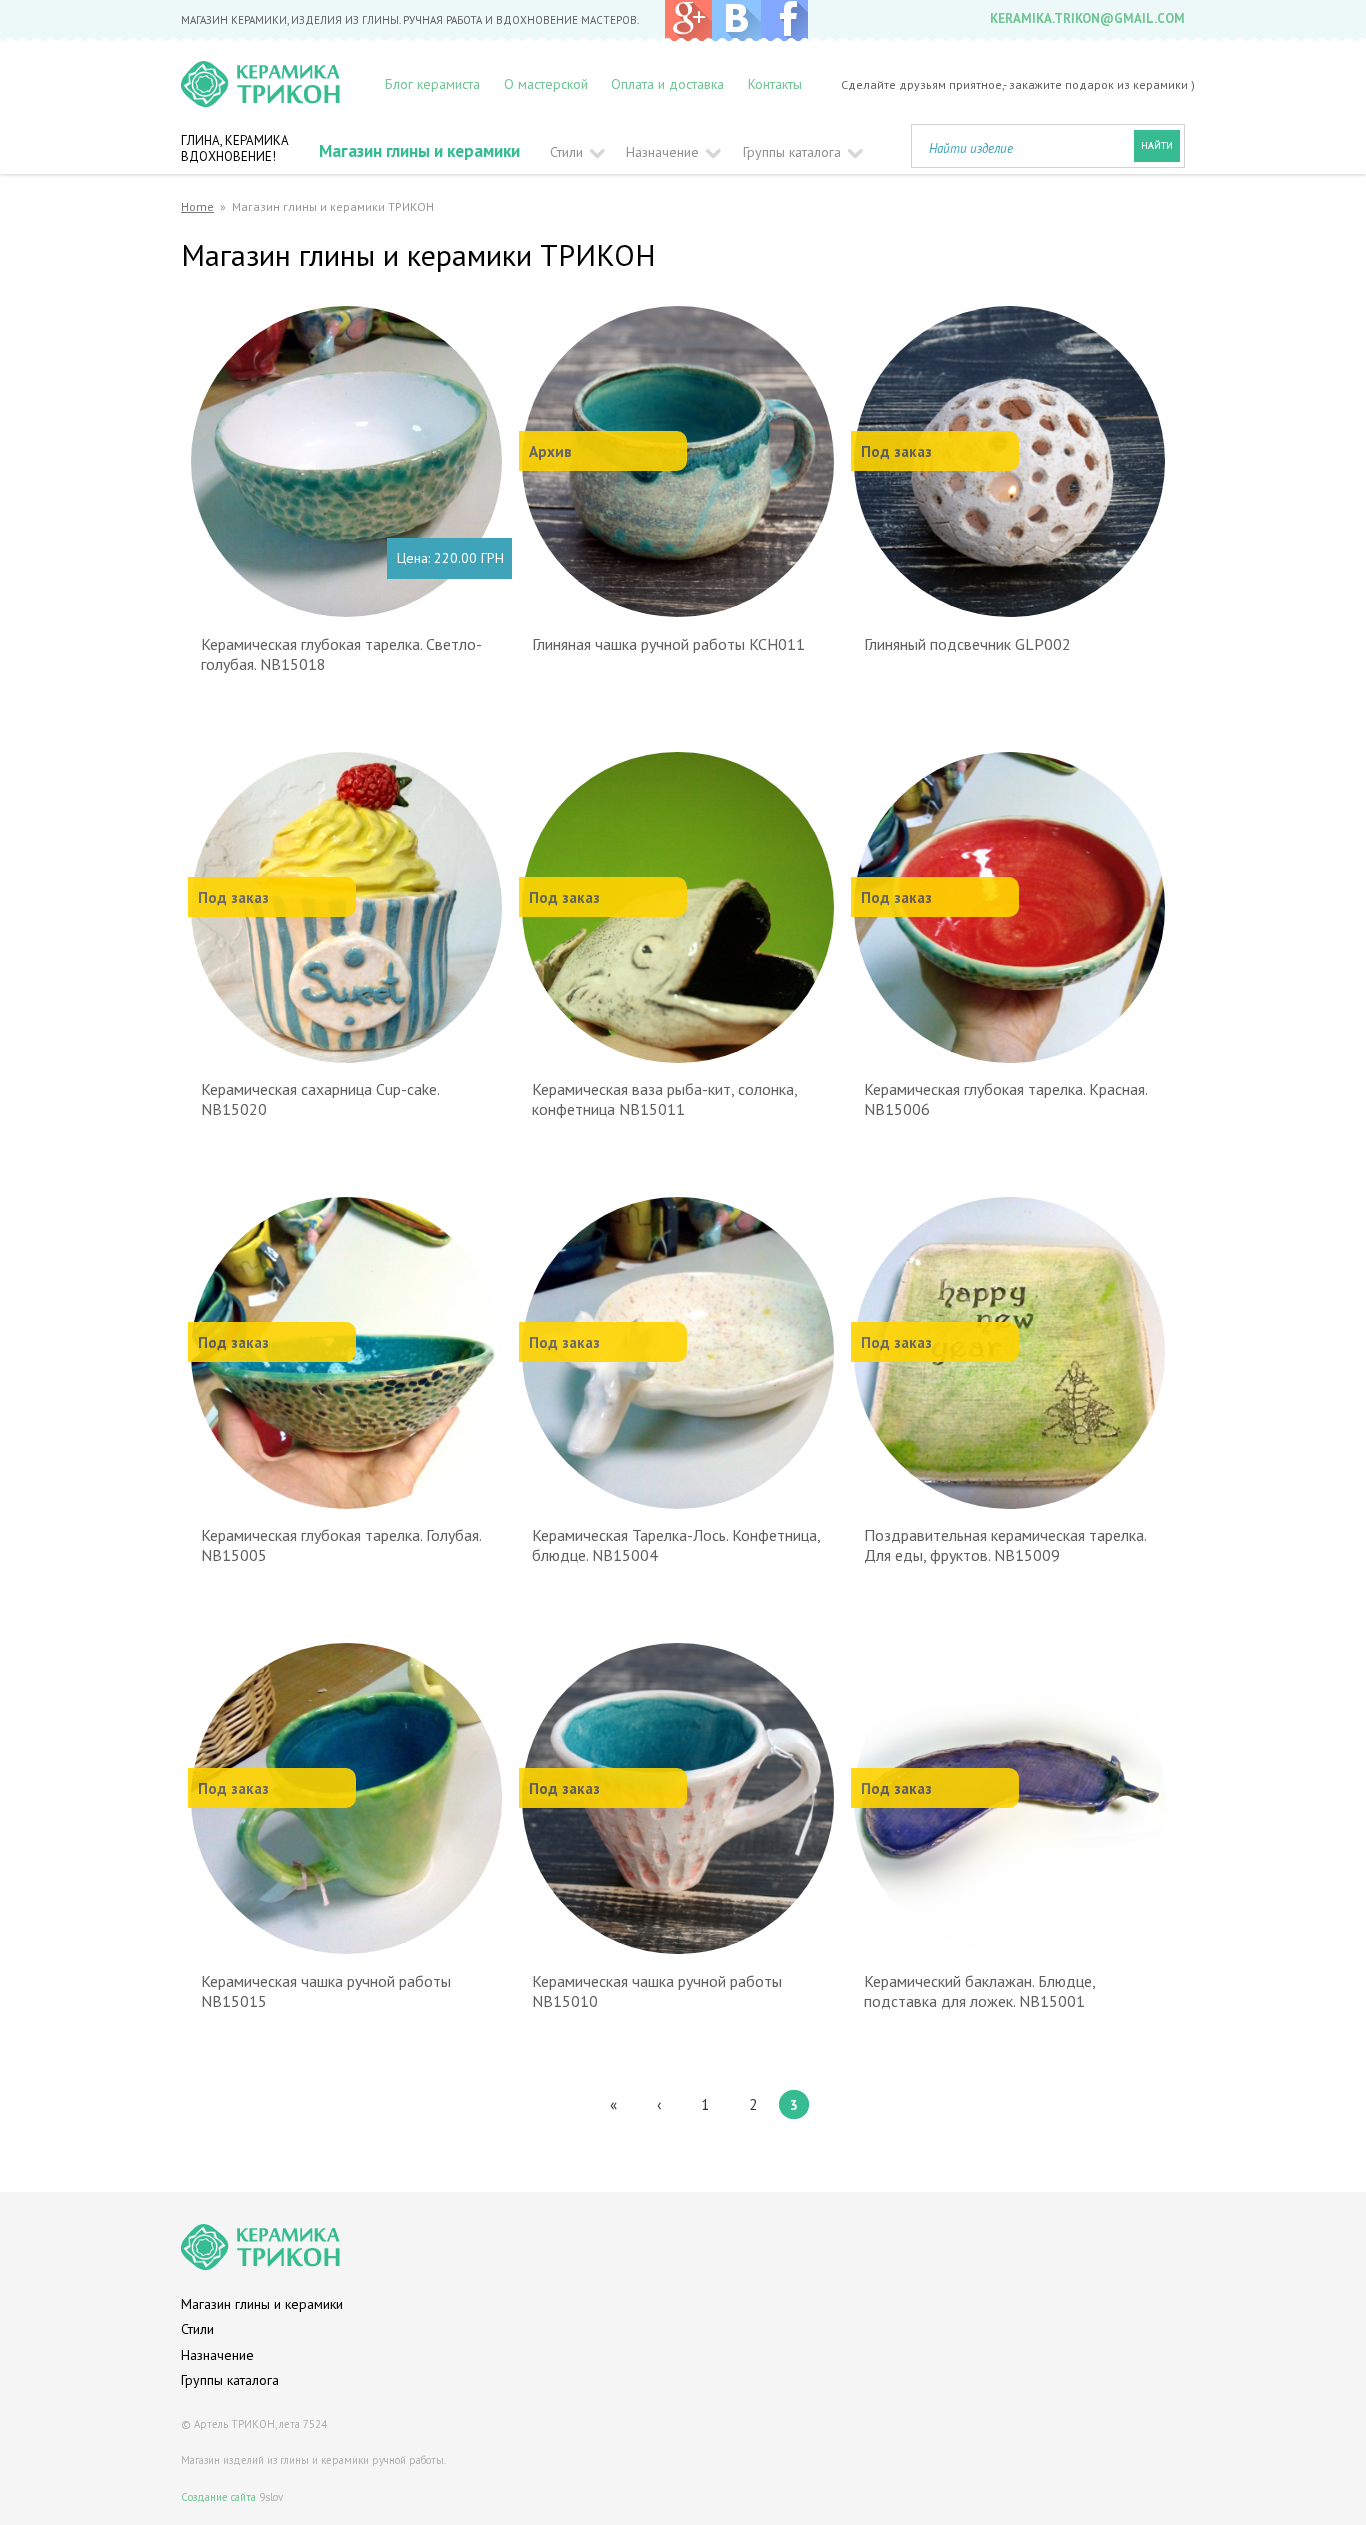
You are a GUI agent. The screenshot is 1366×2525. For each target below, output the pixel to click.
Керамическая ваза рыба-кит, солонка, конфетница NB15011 (664, 1099)
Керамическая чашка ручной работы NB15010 (657, 1991)
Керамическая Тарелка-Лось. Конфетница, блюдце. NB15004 (676, 1545)
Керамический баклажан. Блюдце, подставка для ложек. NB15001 (979, 1991)
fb (784, 21)
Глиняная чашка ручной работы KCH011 (668, 644)
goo (688, 21)
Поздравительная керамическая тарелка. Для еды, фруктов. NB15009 (1005, 1545)
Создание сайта (218, 2497)
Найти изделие (971, 148)
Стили (566, 152)
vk (736, 21)
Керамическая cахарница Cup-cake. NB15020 (320, 1099)
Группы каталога (792, 152)
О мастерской (546, 84)
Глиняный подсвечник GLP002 (967, 644)
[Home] (276, 84)
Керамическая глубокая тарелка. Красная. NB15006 (1005, 1099)
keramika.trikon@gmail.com (1087, 18)
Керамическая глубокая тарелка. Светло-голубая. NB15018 (341, 654)
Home (197, 206)
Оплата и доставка (667, 84)
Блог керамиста (432, 84)
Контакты (775, 84)
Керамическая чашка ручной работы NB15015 (326, 1991)
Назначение (662, 152)
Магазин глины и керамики (419, 151)
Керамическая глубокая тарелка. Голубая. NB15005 (341, 1545)
